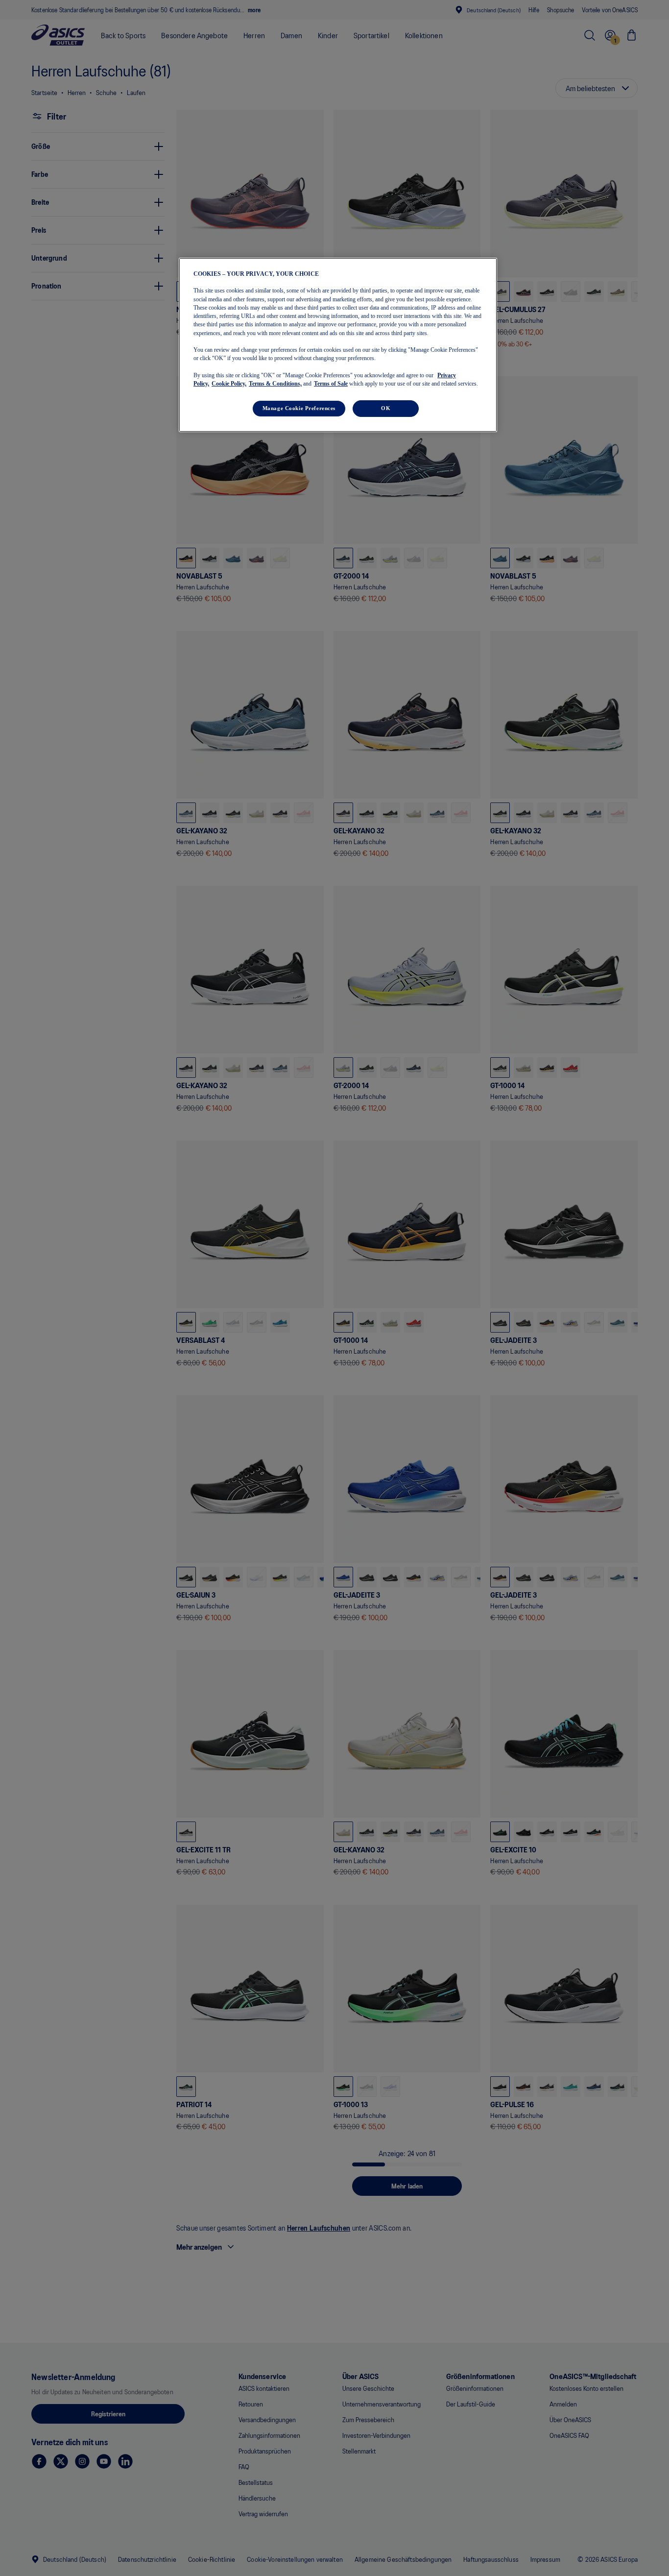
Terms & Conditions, (275, 384)
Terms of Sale (331, 384)
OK (386, 408)
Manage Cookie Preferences (299, 408)
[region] (338, 345)
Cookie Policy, (229, 384)
